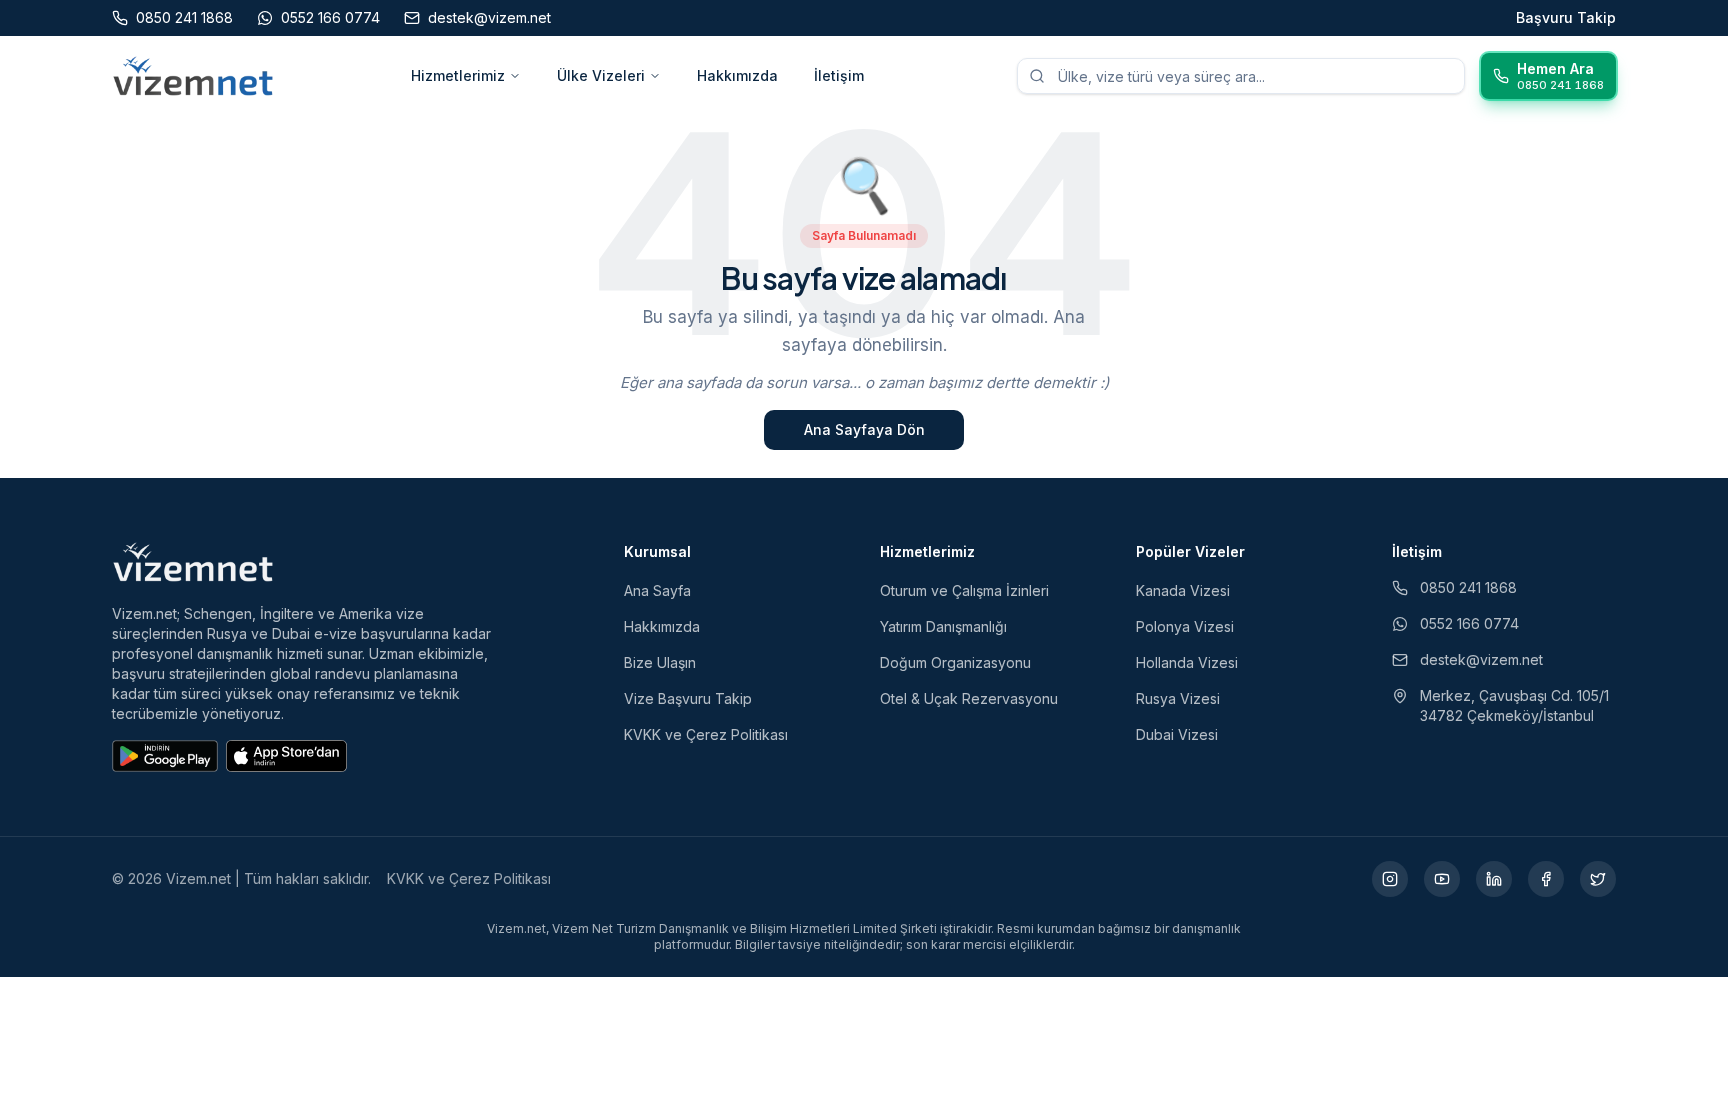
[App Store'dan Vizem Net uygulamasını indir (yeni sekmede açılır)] (286, 756)
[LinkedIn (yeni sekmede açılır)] (1494, 879)
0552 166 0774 (1469, 623)
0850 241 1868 (1468, 587)
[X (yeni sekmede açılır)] (1598, 879)
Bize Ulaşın (660, 662)
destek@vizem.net (1481, 659)
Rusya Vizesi (1178, 698)
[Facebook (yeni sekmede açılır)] (1546, 879)
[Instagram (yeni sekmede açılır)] (1390, 879)
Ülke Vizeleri (601, 75)
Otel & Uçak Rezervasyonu (969, 698)
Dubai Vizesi (1177, 734)
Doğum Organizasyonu (955, 662)
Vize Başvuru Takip (688, 698)
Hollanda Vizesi (1187, 662)
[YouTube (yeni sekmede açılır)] (1442, 879)
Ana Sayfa (657, 590)
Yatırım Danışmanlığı (943, 626)
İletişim (839, 75)
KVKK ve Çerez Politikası (706, 734)
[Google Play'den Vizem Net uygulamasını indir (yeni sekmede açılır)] (165, 756)
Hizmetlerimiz (458, 75)
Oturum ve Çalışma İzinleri (964, 590)
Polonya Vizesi (1185, 626)
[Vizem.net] (193, 562)
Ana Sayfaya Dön (864, 429)
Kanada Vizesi (1183, 590)
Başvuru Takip (1566, 17)
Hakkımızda (737, 75)
